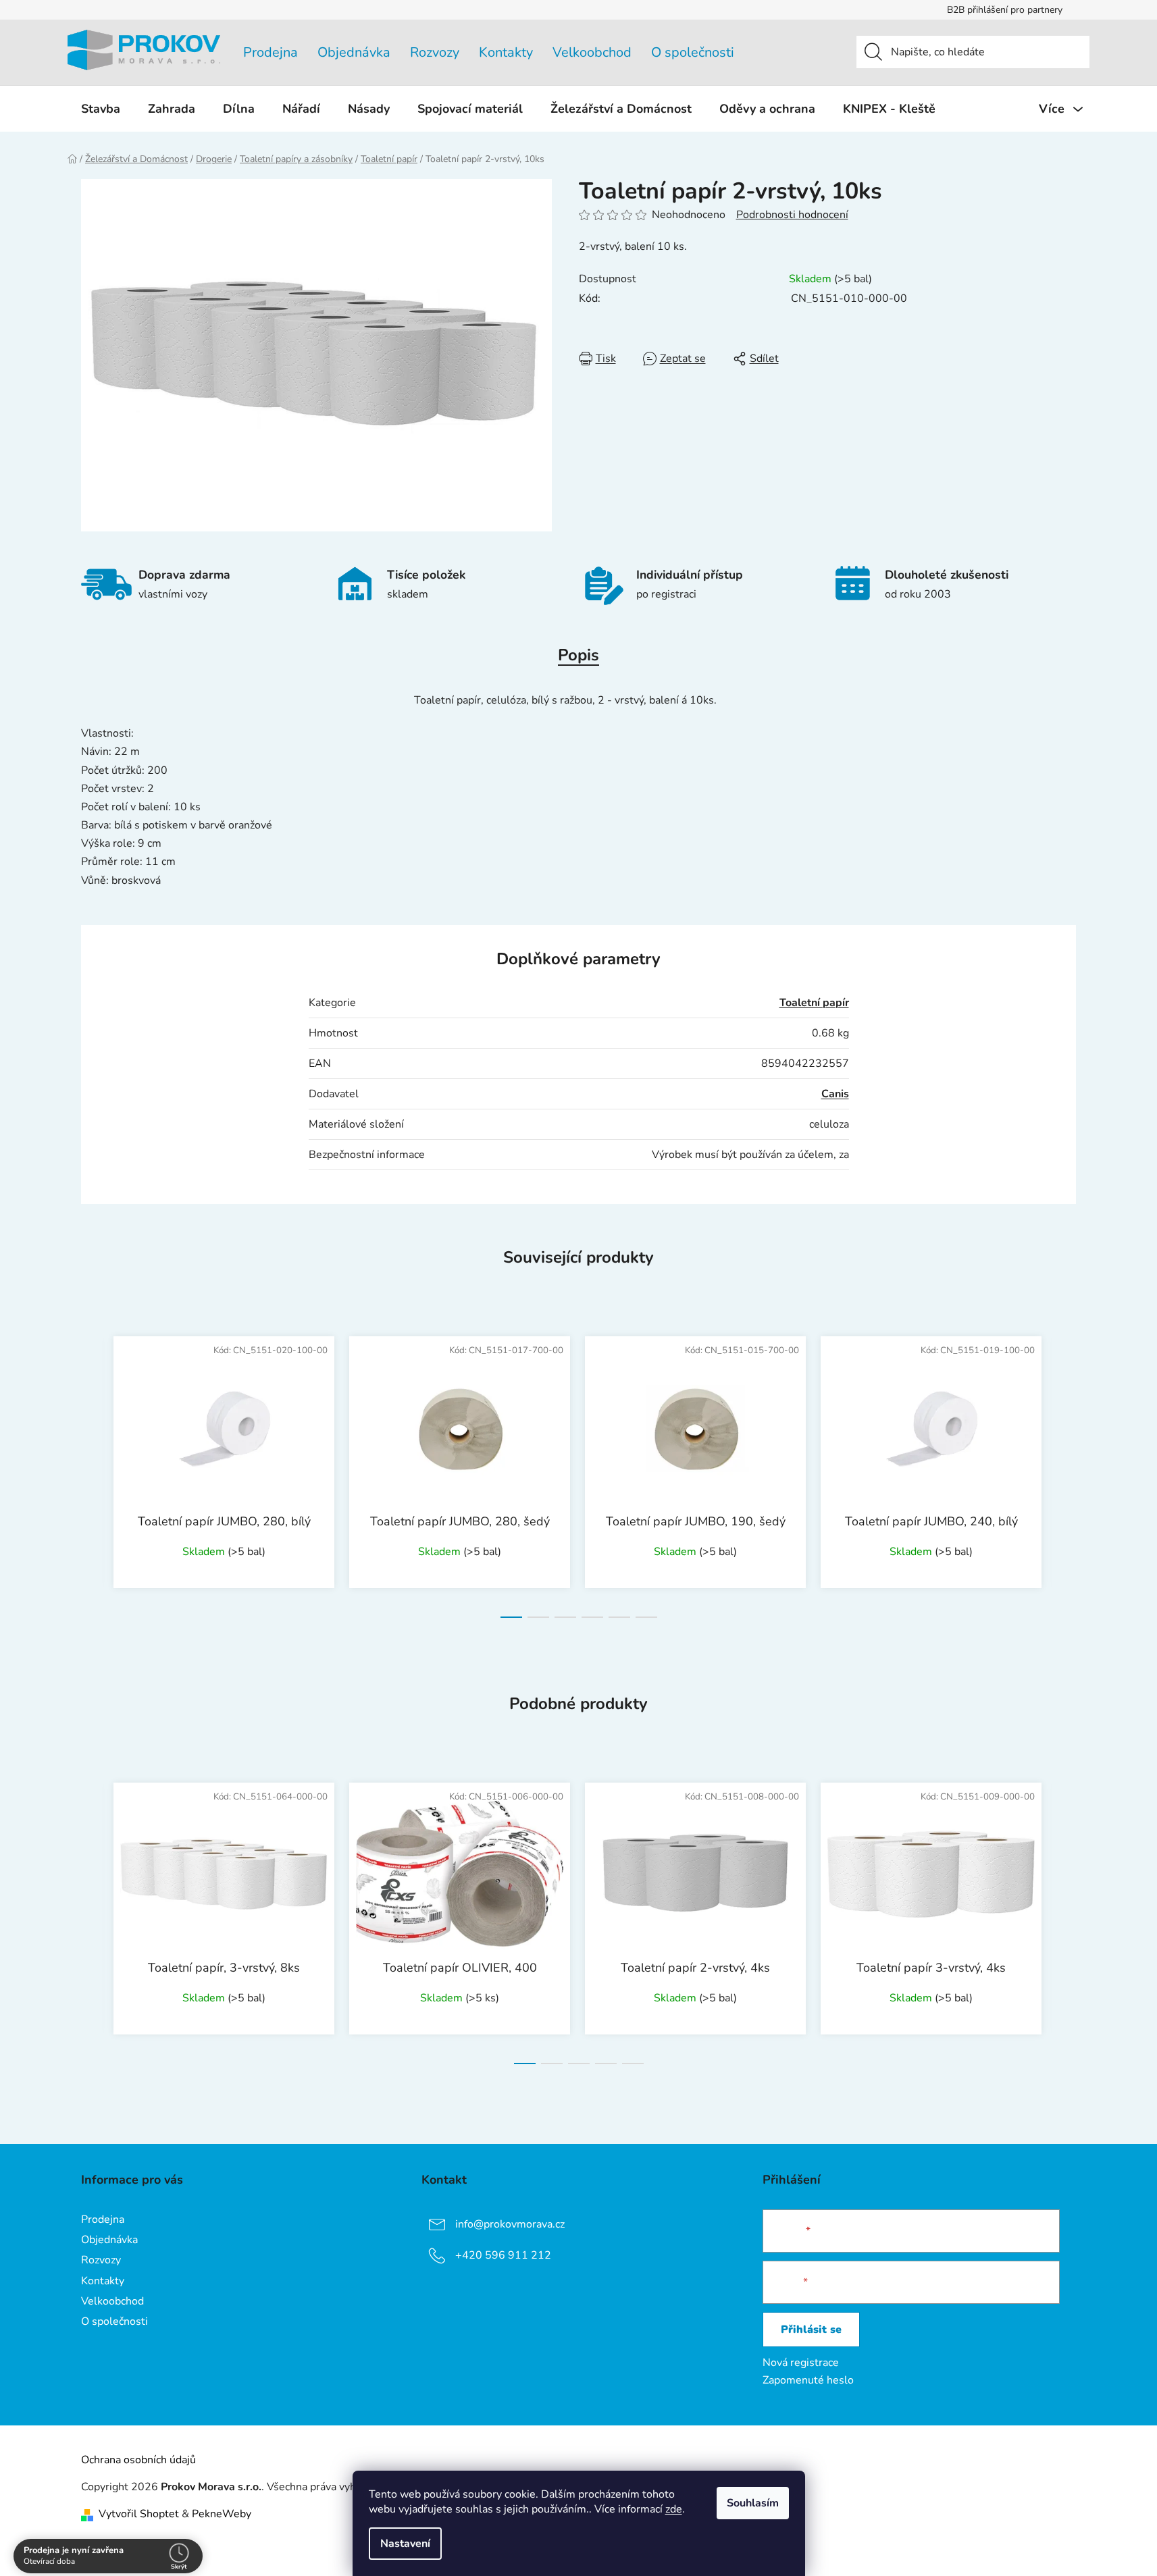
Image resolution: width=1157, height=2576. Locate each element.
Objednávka (354, 52)
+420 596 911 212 (503, 2255)
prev (92, 1473)
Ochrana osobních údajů (138, 2460)
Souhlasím (753, 2503)
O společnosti (693, 52)
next (1065, 1473)
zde (674, 2509)
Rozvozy (435, 52)
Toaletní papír (814, 1003)
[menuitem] (101, 109)
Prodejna (271, 52)
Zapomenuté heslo (808, 2380)
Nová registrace (801, 2363)
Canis (835, 1094)
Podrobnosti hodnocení (792, 215)
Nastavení (405, 2544)
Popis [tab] (578, 655)
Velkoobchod (592, 52)
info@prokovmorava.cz (510, 2224)
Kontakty (506, 52)
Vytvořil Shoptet (139, 2514)
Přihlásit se (811, 2330)
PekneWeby (222, 2514)
